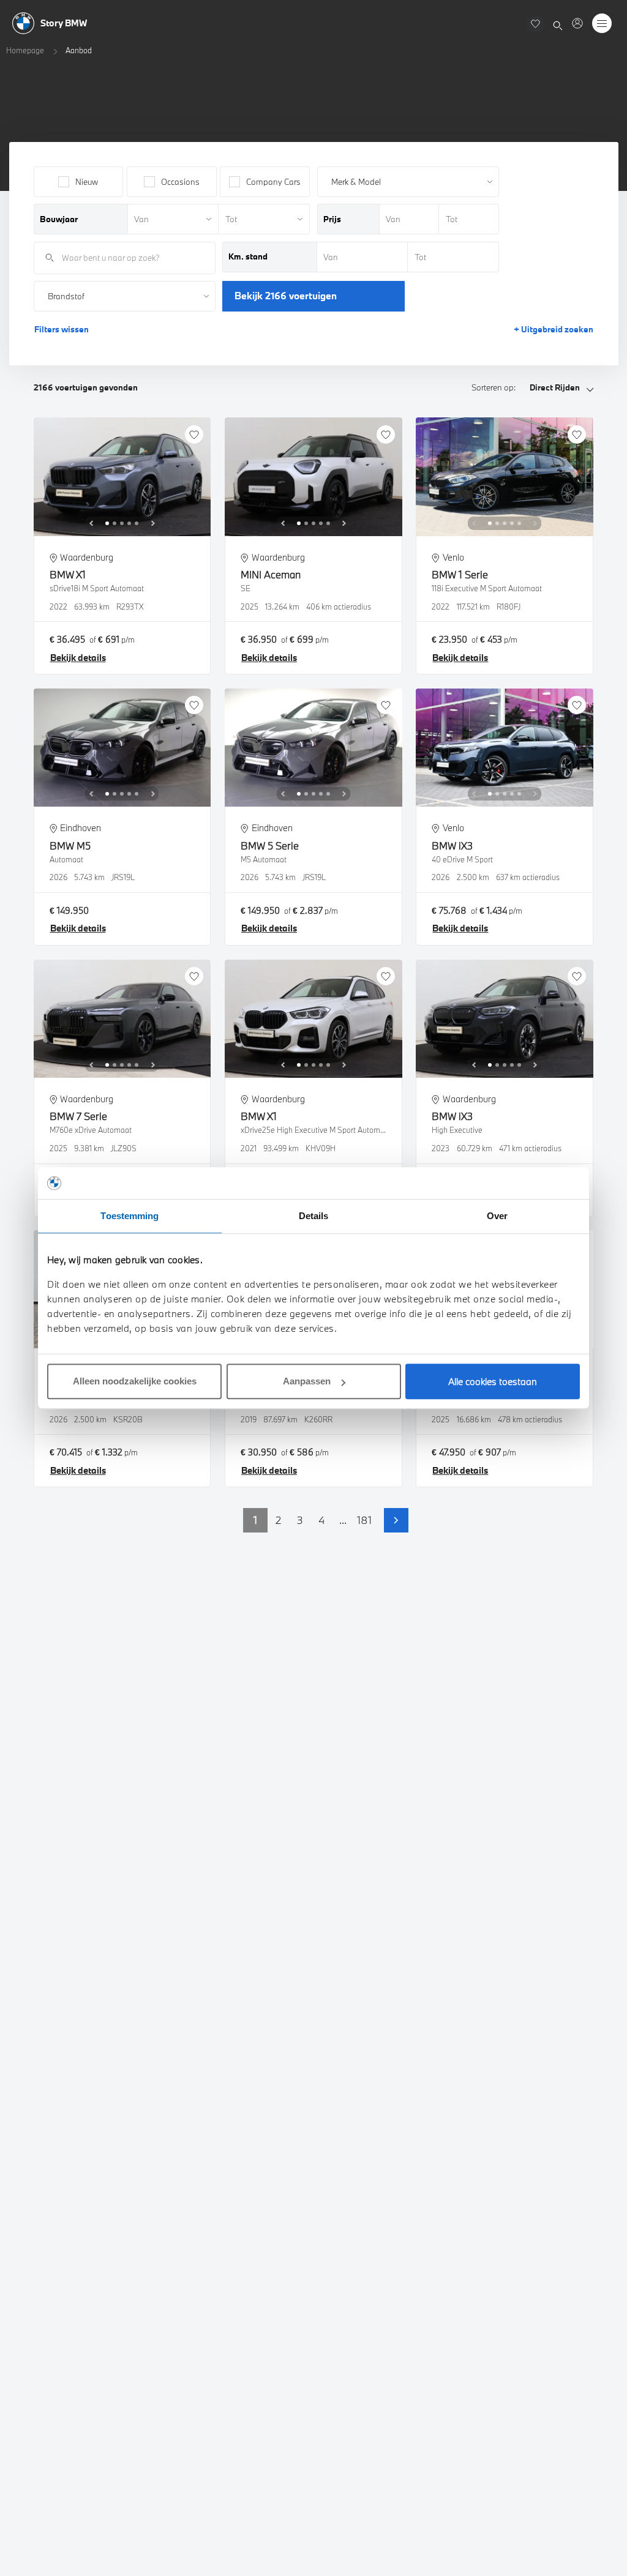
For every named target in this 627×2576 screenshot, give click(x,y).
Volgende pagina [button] (396, 1520)
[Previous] (91, 523)
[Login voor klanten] (577, 23)
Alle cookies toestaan (493, 1381)
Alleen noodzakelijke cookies (135, 1381)
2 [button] (278, 1520)
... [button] (343, 1520)
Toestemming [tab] (130, 1216)
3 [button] (300, 1520)
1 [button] (255, 1520)
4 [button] (321, 1520)
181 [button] (364, 1520)
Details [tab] (314, 1216)
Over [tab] (497, 1216)
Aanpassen (307, 1381)
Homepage (25, 50)
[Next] (153, 523)
